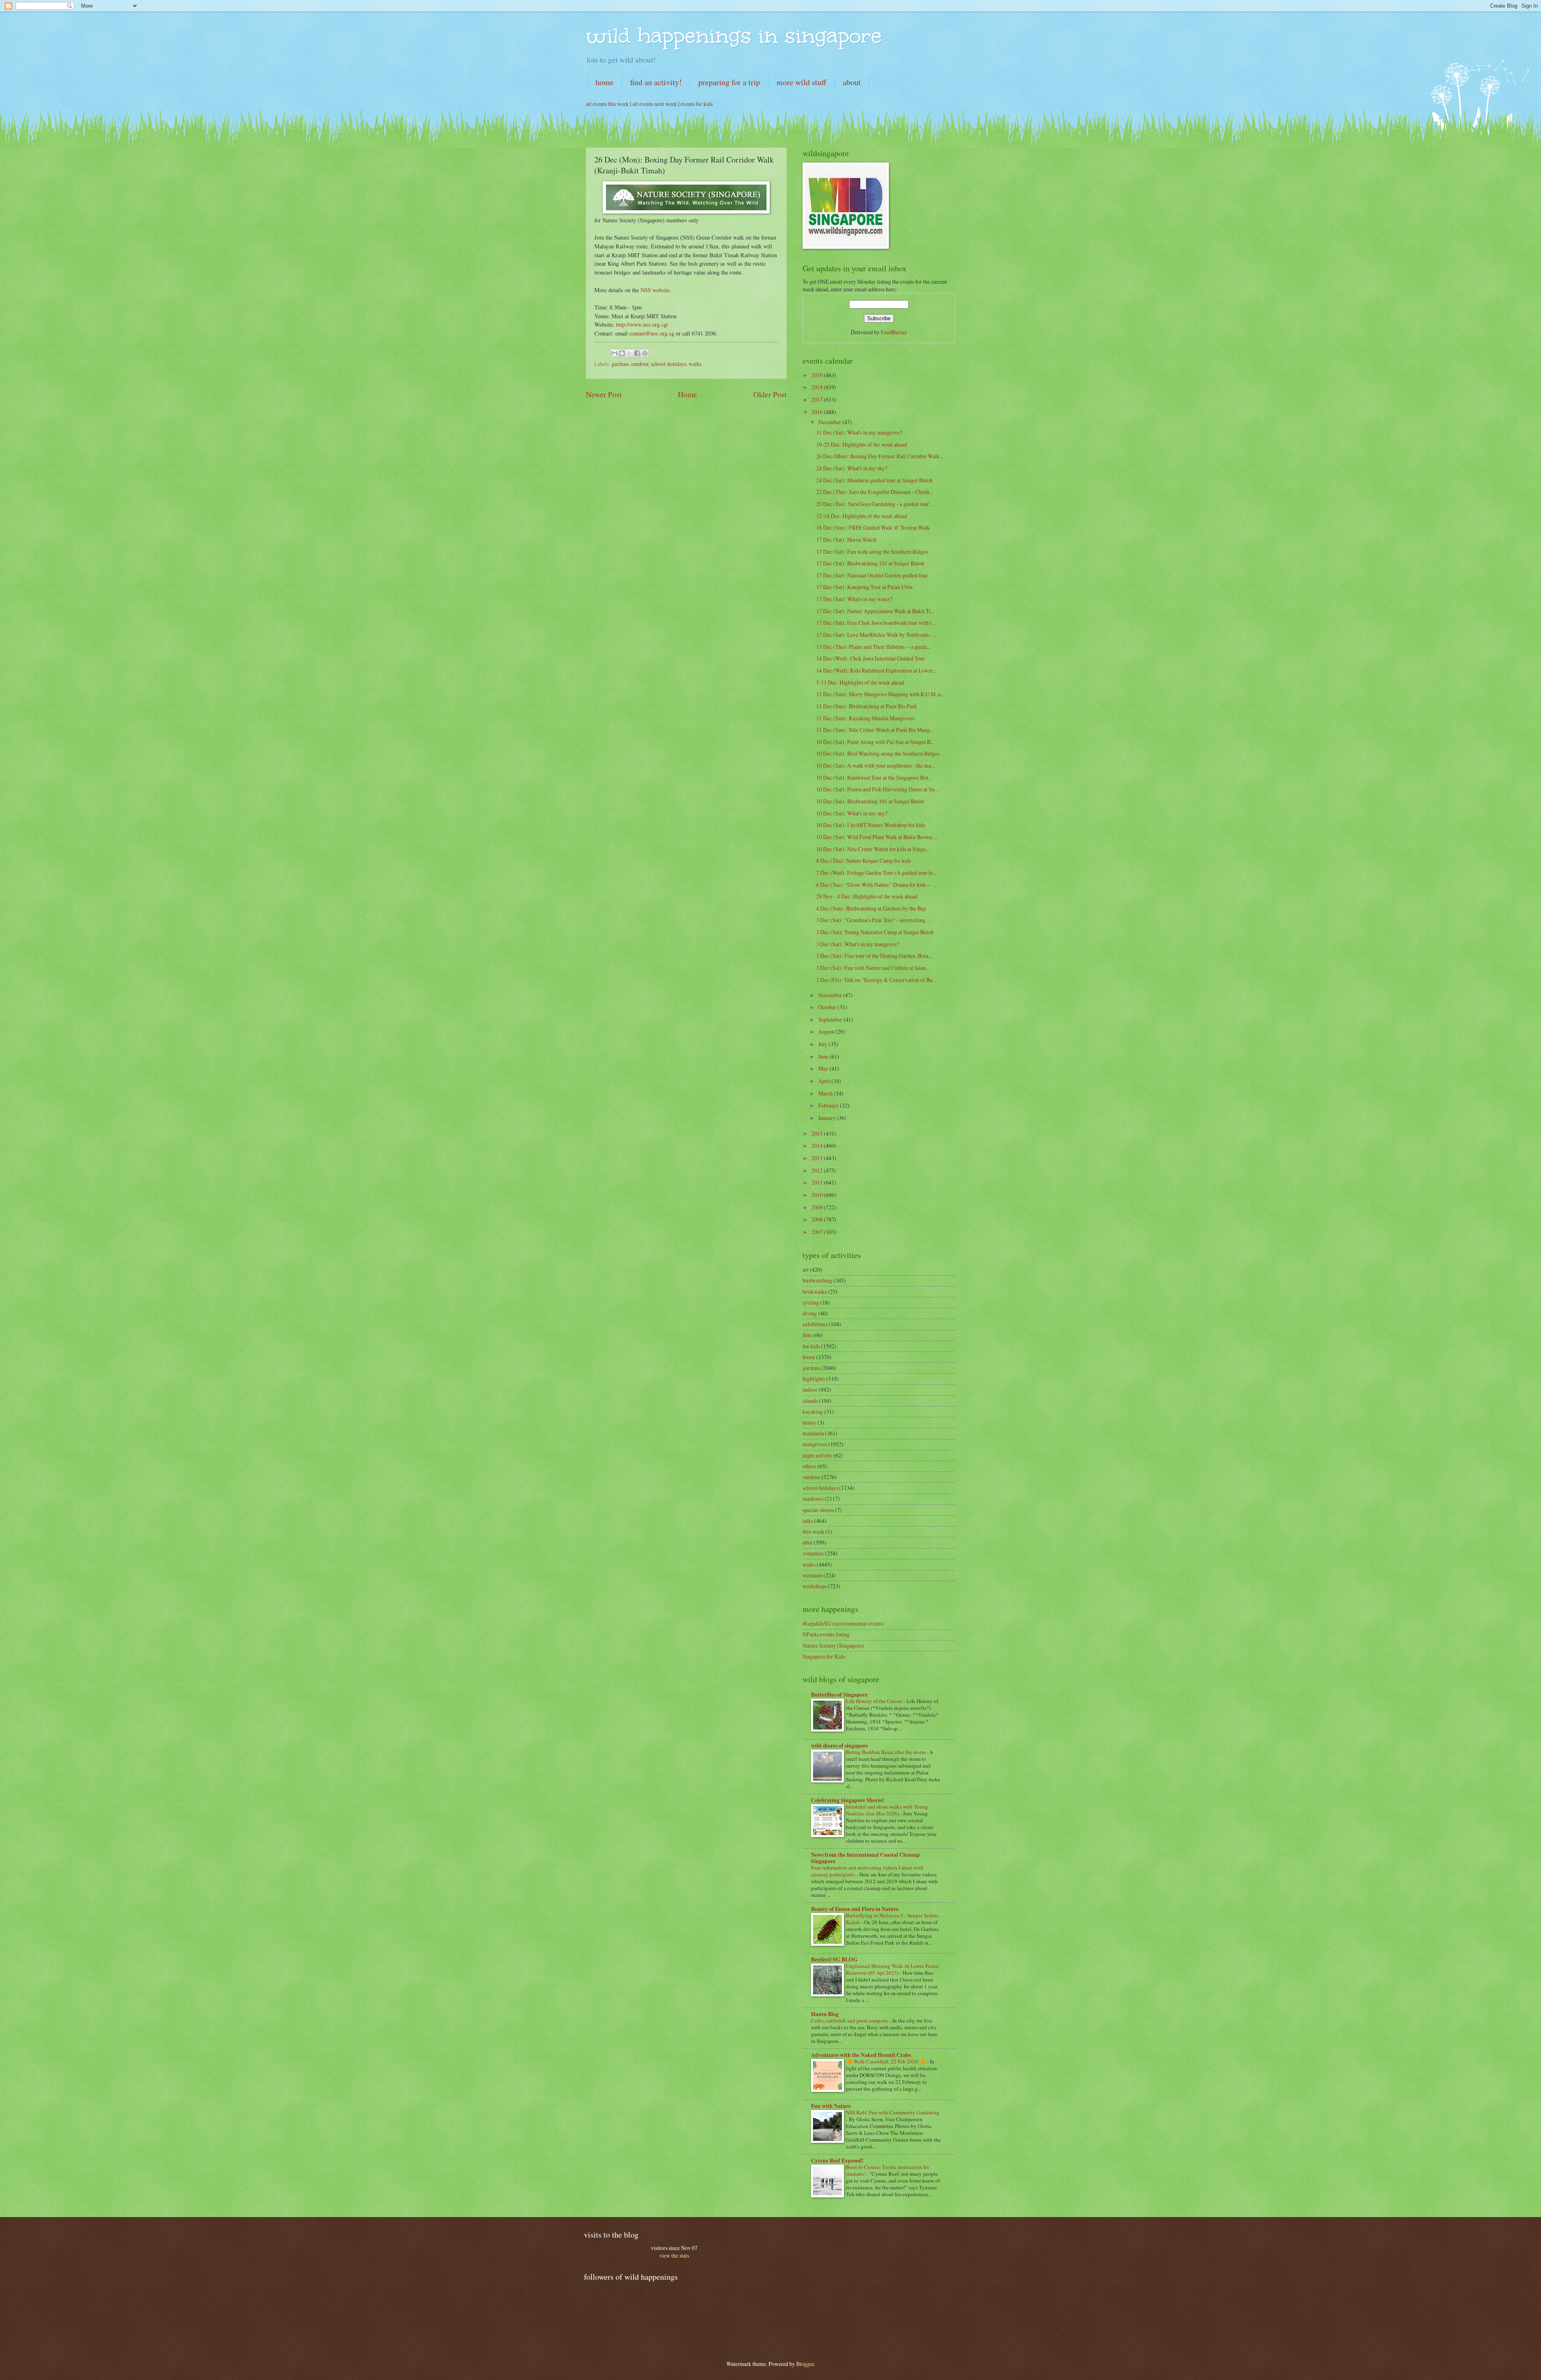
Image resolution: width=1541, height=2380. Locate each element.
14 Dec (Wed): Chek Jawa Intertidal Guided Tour (871, 658)
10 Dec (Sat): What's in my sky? (852, 813)
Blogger (805, 2364)
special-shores (818, 1510)
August (827, 1031)
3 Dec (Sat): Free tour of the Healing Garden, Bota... (874, 956)
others (809, 1466)
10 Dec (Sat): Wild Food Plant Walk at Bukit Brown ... (877, 837)
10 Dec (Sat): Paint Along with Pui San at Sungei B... (875, 742)
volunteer (813, 1553)
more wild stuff (801, 82)
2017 (818, 399)
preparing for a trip (729, 82)
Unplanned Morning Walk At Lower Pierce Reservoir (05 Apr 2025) (892, 1969)
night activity (817, 1455)
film (807, 1335)
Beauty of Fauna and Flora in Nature (855, 1909)
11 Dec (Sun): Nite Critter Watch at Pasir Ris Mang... (875, 730)
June (824, 1056)
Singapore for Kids (824, 1656)
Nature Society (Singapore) (833, 1645)
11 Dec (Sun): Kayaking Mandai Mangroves (865, 718)
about (852, 82)
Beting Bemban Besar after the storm (886, 1752)
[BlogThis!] (622, 353)
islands (810, 1401)
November (831, 995)
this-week (813, 1531)
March (826, 1093)
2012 (818, 1170)
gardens (620, 364)
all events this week (607, 104)
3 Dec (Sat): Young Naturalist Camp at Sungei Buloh (875, 932)
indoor (810, 1389)
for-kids (811, 1346)
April (825, 1081)
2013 (818, 1158)
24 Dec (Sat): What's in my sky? (852, 468)
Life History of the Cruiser (875, 1701)
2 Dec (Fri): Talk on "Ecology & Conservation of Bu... (876, 980)
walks (695, 364)
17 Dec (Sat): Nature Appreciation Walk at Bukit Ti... (875, 611)
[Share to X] (630, 353)
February (829, 1105)
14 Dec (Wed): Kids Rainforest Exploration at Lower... (876, 670)
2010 (818, 1195)
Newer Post (604, 394)
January (827, 1118)
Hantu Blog (825, 2014)
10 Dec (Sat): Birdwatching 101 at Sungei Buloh (870, 801)
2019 (818, 375)
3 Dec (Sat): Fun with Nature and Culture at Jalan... (873, 968)
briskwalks (815, 1292)
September (831, 1019)
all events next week (655, 104)
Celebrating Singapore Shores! (848, 1800)
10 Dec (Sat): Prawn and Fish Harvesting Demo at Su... (877, 789)
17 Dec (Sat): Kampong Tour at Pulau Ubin (864, 587)
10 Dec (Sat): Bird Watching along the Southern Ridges (878, 753)
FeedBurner (894, 332)
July (823, 1044)
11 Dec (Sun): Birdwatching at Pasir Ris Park (867, 706)
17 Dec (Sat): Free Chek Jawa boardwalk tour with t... (876, 623)
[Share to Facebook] (637, 353)
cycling (811, 1302)
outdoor (640, 364)
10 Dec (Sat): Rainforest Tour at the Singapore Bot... (874, 777)
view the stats (674, 2255)
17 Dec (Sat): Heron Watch (846, 540)
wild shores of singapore (840, 1746)
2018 (818, 387)
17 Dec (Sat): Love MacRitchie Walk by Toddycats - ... (876, 635)
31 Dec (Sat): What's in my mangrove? (859, 432)
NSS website (655, 290)
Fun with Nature (831, 2106)
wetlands (812, 1575)
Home (687, 394)
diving (810, 1313)
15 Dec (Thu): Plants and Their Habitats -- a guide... (873, 647)
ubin (808, 1542)
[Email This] (614, 353)
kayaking (813, 1412)
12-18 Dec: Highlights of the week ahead (862, 516)
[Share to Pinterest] (645, 353)
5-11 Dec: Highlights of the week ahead (860, 682)
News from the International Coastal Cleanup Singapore (865, 1858)
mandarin (813, 1433)
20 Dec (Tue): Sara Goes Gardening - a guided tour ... (875, 504)
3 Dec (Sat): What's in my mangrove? (858, 944)
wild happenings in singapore (734, 36)
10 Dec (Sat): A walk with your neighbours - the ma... (875, 765)
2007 (818, 1232)
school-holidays (669, 364)
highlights (814, 1379)
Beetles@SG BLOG (834, 1959)
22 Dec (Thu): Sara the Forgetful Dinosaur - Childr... (875, 492)
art (806, 1269)
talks (808, 1521)
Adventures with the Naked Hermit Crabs (861, 2055)
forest (809, 1357)
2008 (818, 1219)
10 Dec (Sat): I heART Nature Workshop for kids (871, 825)
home (605, 82)
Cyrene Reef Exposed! (837, 2160)
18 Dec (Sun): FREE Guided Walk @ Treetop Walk (873, 527)
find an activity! (656, 82)
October (828, 1007)
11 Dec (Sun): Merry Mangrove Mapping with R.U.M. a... (880, 694)
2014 (818, 1145)
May (824, 1068)
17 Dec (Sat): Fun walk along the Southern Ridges (872, 552)
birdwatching (817, 1280)
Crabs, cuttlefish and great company (850, 2020)
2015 (818, 1133)
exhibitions (815, 1324)
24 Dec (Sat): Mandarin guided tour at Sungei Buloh (874, 480)
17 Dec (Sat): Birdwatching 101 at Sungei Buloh (870, 563)
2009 (818, 1207)
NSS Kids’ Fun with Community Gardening (893, 2112)
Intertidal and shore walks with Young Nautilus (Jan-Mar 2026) (887, 1810)
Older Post (770, 394)
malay (809, 1422)
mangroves (815, 1444)
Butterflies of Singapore (839, 1695)
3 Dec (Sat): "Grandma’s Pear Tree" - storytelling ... (873, 920)
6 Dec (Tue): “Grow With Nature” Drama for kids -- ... (876, 885)
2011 (818, 1182)
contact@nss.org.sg (652, 333)
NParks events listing (826, 1634)
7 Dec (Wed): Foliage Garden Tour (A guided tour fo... (876, 873)
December (830, 422)
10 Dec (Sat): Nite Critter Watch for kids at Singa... (873, 849)
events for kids (697, 104)
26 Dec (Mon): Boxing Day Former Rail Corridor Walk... (880, 456)
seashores (813, 1499)
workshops (815, 1586)
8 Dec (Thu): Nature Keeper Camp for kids (864, 861)
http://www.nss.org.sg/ (642, 324)
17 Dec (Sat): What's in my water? (854, 599)
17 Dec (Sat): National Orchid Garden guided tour (872, 575)
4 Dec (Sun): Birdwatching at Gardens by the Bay (871, 908)
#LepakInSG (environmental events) (843, 1623)
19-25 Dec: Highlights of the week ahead (862, 444)
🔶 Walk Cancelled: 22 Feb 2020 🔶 (886, 2061)
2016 (818, 412)
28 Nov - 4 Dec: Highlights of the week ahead (867, 896)
